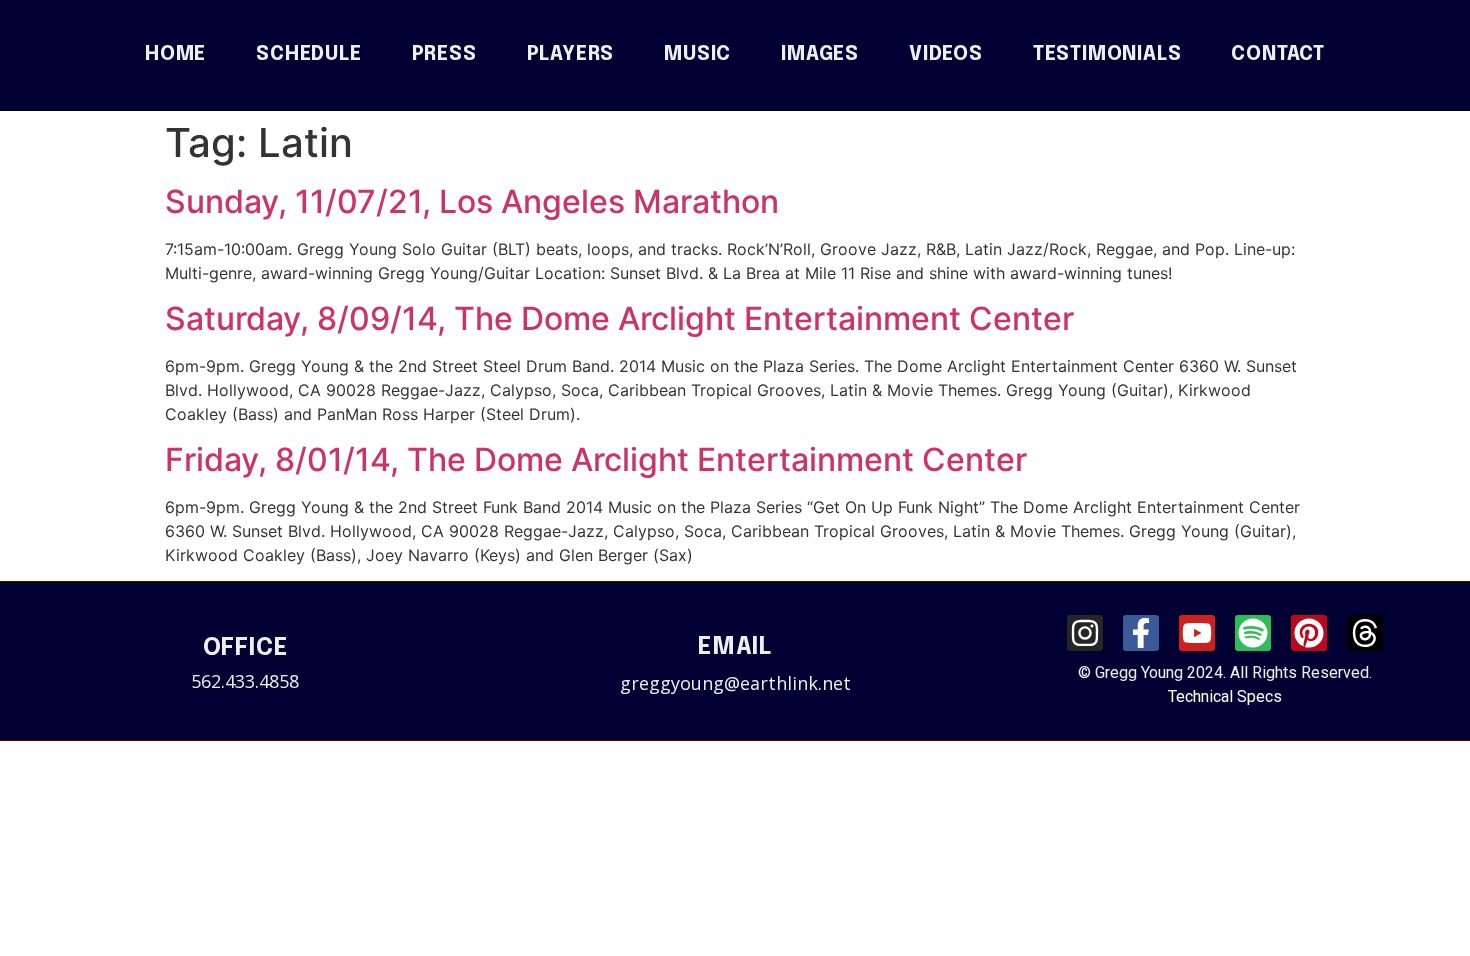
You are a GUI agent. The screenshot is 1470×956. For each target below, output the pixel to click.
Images (820, 55)
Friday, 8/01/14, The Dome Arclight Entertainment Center (596, 459)
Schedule (308, 55)
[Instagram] (1085, 633)
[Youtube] (1197, 633)
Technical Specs (1225, 696)
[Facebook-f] (1141, 633)
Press (444, 55)
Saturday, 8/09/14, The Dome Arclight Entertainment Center (619, 318)
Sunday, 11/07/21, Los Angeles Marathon (472, 201)
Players (571, 55)
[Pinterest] (1309, 633)
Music (697, 55)
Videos (946, 55)
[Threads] (1365, 633)
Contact (1278, 55)
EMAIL (735, 647)
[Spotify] (1253, 633)
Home (175, 55)
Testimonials (1107, 55)
